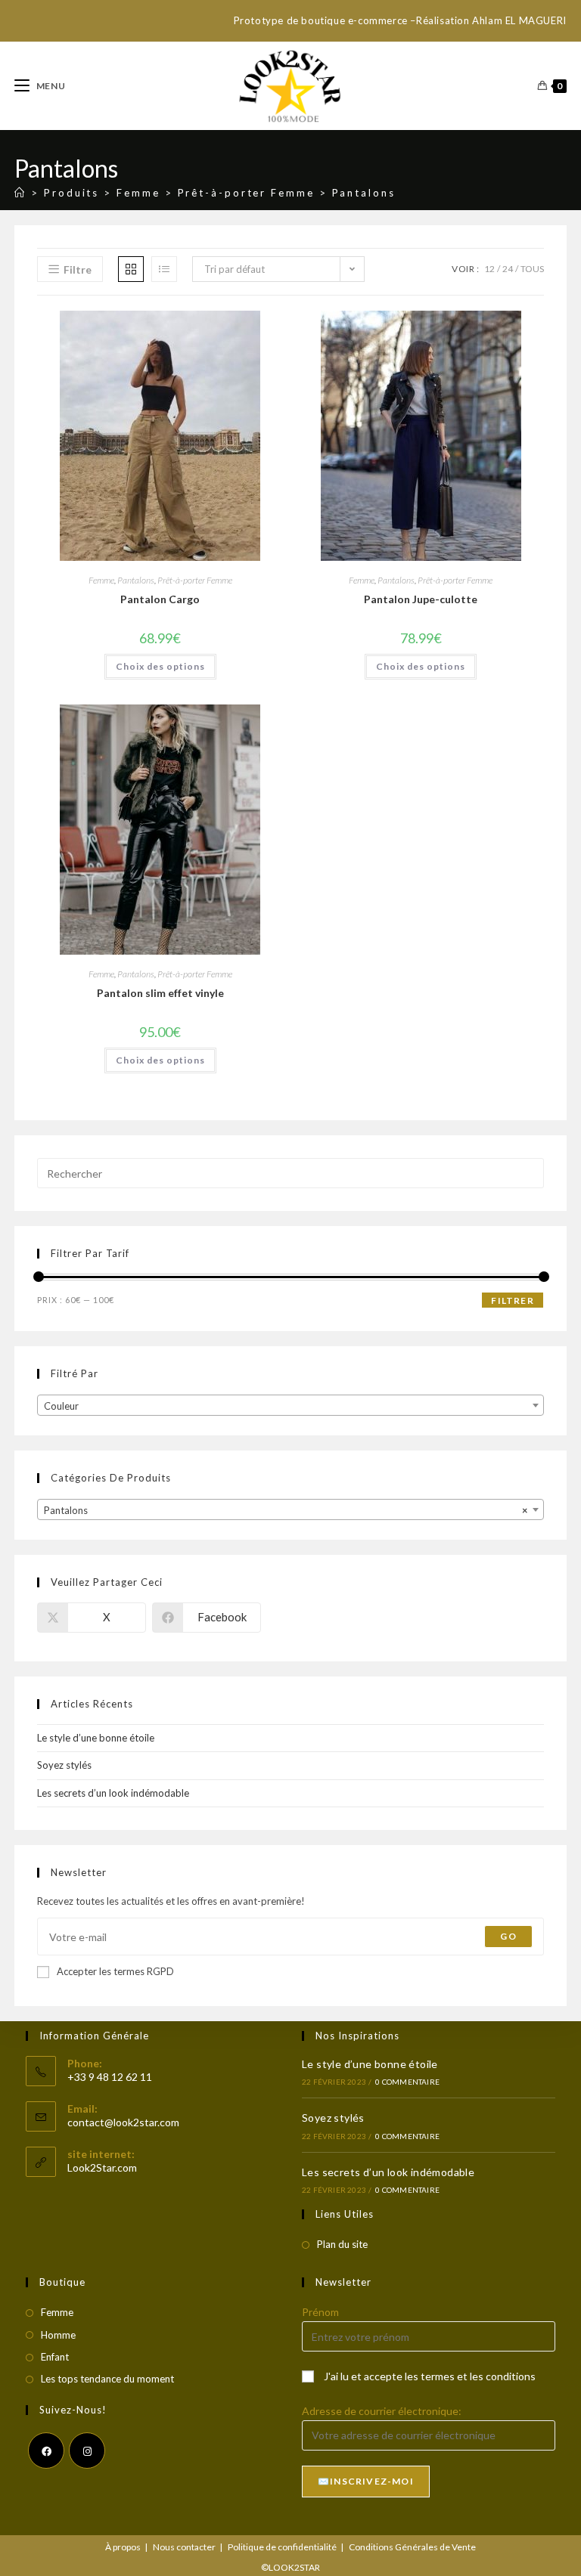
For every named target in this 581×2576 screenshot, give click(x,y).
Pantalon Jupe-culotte (421, 599)
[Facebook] (46, 2451)
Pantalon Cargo (160, 599)
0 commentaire (407, 2082)
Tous (532, 269)
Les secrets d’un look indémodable (113, 1793)
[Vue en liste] (164, 269)
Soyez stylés (64, 1765)
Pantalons (364, 193)
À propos (123, 2547)
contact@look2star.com (123, 2122)
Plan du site (342, 2244)
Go (508, 1936)
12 (489, 269)
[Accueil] (20, 193)
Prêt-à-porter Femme (195, 580)
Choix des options (160, 666)
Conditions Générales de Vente (412, 2547)
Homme (58, 2335)
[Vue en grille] (131, 269)
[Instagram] (87, 2451)
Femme (101, 580)
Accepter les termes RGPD (115, 1971)
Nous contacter (184, 2547)
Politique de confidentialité (282, 2547)
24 (508, 269)
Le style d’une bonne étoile (96, 1738)
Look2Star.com (102, 2167)
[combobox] (290, 1405)
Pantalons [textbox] (286, 1510)
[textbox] (290, 1406)
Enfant (55, 2357)
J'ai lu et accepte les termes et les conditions (430, 2376)
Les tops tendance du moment (107, 2379)
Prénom (320, 2312)
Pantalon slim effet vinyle (160, 993)
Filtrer (512, 1300)
